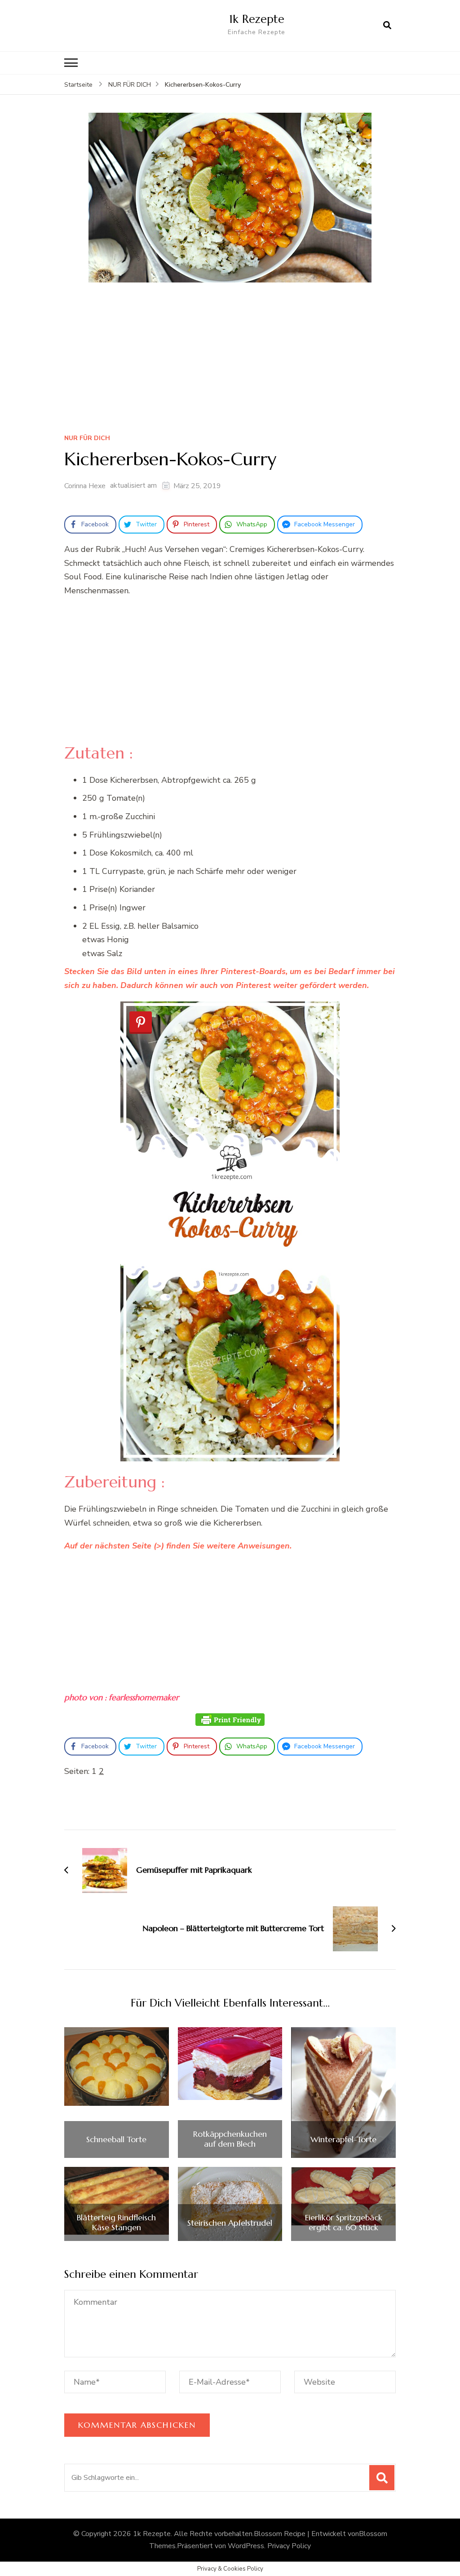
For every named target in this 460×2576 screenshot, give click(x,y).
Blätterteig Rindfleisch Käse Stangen (116, 2222)
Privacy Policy (289, 2546)
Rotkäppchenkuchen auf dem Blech (230, 2139)
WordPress (246, 2546)
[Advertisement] (230, 361)
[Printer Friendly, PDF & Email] (230, 1720)
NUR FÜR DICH (87, 439)
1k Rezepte (257, 19)
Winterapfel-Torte (343, 2139)
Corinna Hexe (85, 486)
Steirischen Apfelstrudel (230, 2223)
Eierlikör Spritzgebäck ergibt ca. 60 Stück (344, 2222)
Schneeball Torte (116, 2139)
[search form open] (387, 26)
